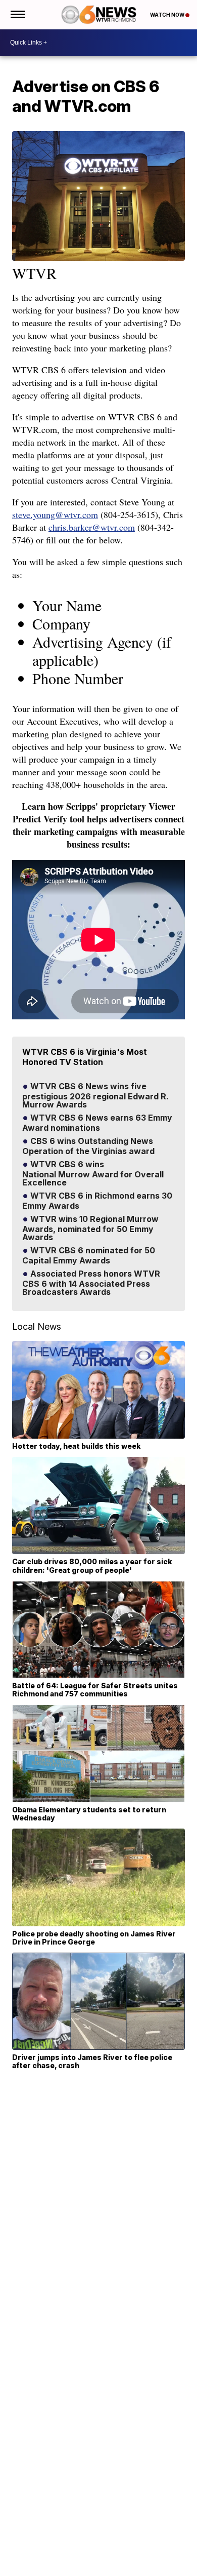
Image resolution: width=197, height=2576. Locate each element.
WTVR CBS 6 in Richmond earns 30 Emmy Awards (97, 1201)
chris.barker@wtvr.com (92, 527)
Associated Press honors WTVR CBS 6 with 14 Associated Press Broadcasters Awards (91, 1283)
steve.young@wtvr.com (55, 514)
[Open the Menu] (17, 15)
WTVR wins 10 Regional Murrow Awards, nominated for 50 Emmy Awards (90, 1228)
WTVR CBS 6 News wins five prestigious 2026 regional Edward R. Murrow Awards (95, 1096)
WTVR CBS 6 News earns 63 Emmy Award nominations (97, 1123)
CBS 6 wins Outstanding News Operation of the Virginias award (88, 1146)
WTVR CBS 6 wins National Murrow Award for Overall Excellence (93, 1174)
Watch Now (168, 15)
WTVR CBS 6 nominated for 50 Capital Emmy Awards (89, 1256)
